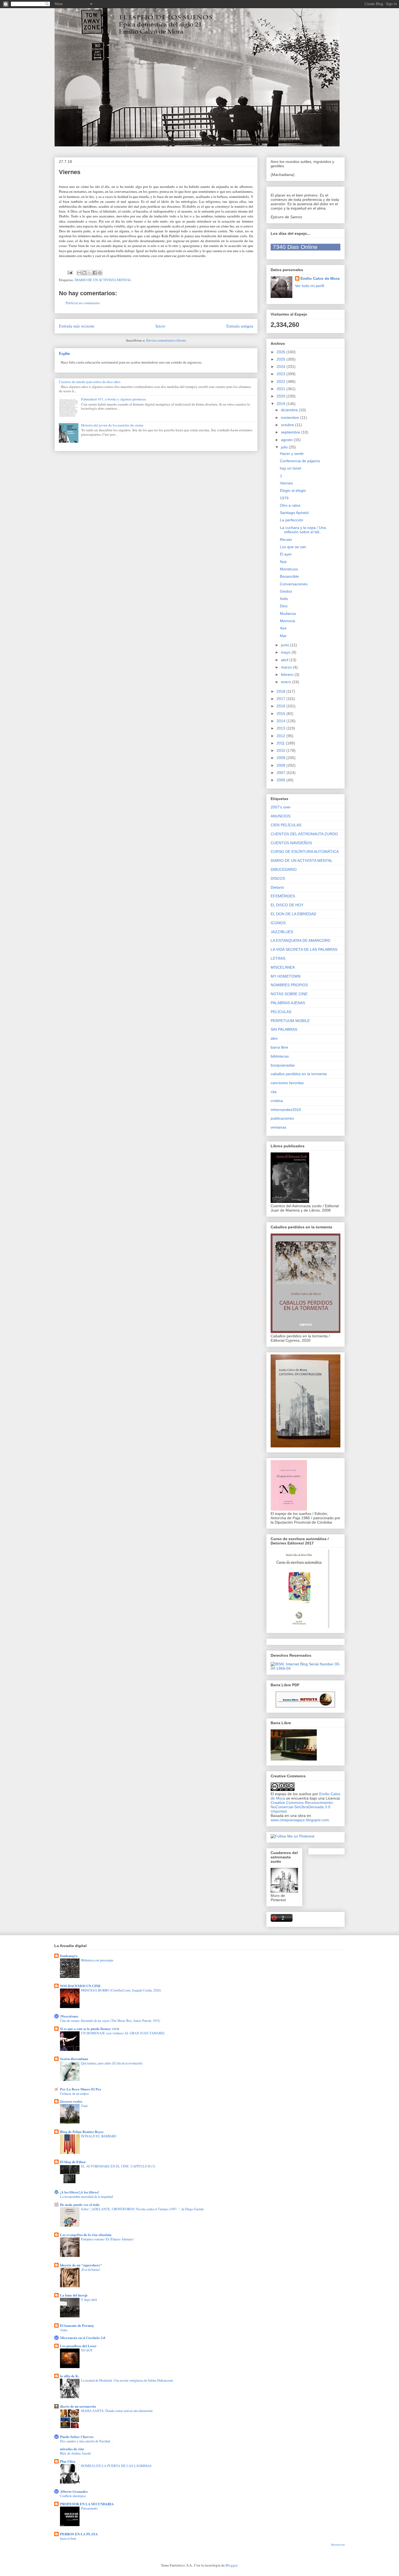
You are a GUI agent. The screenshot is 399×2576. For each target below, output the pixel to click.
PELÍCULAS (281, 1012)
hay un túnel (290, 468)
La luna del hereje (74, 2295)
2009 (281, 758)
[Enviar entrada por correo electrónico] (70, 272)
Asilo (284, 599)
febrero (288, 674)
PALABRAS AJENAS (288, 1003)
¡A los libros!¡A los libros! (80, 2192)
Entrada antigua (240, 326)
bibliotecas (280, 1056)
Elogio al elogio (293, 490)
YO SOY (87, 2350)
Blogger (231, 2565)
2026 (281, 352)
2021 (281, 389)
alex (274, 1038)
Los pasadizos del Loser (78, 2346)
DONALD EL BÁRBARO (99, 2136)
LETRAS (278, 958)
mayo (286, 652)
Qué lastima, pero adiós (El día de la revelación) (112, 2063)
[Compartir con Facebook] (95, 273)
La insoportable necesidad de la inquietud (86, 2196)
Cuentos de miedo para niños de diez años (90, 382)
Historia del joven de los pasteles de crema (112, 425)
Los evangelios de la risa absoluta (86, 2235)
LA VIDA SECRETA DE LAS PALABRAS (304, 949)
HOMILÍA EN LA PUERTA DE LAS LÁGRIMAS (116, 2466)
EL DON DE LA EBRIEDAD (293, 914)
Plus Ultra (68, 2461)
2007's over (281, 807)
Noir (283, 562)
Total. (85, 2106)
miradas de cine (72, 2449)
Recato (286, 539)
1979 (284, 498)
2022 (281, 381)
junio (286, 645)
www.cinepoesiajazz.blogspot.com (300, 1820)
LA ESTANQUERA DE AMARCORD (300, 940)
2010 (281, 750)
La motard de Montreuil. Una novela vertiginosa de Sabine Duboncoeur (127, 2380)
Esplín (64, 353)
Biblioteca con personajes (97, 1960)
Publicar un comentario (83, 303)
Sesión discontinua (74, 2059)
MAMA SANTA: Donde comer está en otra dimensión (117, 2411)
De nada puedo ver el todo (80, 2204)
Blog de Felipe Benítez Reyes (82, 2132)
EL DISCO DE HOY (287, 905)
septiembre (291, 432)
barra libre (279, 1047)
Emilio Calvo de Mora (320, 278)
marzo (287, 667)
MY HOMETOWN (286, 976)
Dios (284, 606)
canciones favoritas (287, 1083)
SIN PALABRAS (284, 1029)
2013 (281, 728)
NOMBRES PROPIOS (289, 985)
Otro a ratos (290, 505)
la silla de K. (69, 2376)
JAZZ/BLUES (282, 932)
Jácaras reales (71, 2101)
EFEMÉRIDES (283, 896)
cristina (277, 1101)
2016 (281, 706)
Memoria (287, 621)
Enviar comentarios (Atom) (166, 340)
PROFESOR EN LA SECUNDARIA (87, 2504)
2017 (281, 699)
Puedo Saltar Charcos (77, 2437)
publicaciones (282, 1118)
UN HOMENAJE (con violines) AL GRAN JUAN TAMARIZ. (123, 2033)
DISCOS (278, 878)
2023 (281, 374)
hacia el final (68, 2538)
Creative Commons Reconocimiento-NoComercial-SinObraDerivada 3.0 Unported (302, 1807)
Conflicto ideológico (73, 2496)
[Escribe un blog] (84, 273)
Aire (283, 628)
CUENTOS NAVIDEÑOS (291, 843)
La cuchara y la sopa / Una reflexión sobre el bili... (303, 530)
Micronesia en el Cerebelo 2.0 (83, 2338)
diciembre (290, 410)
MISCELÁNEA (283, 967)
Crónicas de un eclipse (74, 2093)
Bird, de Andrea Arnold (75, 2453)
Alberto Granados (74, 2491)
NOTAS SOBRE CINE (289, 994)
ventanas (278, 1127)
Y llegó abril (89, 2299)
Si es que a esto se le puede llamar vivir (90, 2029)
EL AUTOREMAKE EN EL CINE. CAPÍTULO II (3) (118, 2166)
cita (274, 1092)
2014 (281, 721)
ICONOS (278, 923)
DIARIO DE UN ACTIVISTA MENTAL (103, 280)
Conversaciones (294, 584)
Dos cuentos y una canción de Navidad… (87, 2441)
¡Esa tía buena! (91, 2269)
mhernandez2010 (286, 1110)
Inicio (160, 326)
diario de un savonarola (78, 2406)
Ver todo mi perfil (310, 286)
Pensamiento (89, 2508)
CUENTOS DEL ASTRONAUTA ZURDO (304, 834)
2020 (281, 396)
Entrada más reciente (77, 326)
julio (285, 447)
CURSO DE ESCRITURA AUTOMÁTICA (305, 852)
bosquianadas (283, 1065)
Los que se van (293, 547)
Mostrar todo (338, 2545)
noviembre (291, 417)
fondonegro (69, 1956)
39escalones (69, 2016)
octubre (288, 425)
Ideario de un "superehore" (81, 2265)
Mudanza (288, 614)
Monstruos (289, 569)
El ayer (286, 554)
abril (285, 660)
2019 (281, 404)
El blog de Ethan (73, 2162)
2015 (281, 714)
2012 (281, 736)
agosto (287, 440)
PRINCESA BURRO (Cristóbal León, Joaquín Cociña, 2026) (121, 1990)
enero (286, 682)
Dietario (277, 887)
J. (281, 476)
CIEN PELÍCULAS (286, 825)
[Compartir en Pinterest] (100, 273)
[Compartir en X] (90, 273)
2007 (281, 773)
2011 (281, 743)
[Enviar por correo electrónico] (79, 273)
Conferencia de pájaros (300, 461)
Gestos (286, 591)
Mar (283, 636)
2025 (281, 359)
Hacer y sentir (292, 454)
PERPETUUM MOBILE (290, 1021)
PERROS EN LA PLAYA (79, 2534)
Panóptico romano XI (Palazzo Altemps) (107, 2239)
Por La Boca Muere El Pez (80, 2089)
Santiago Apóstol (294, 513)
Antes (64, 2330)
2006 (281, 780)
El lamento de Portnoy (77, 2325)
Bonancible (289, 576)
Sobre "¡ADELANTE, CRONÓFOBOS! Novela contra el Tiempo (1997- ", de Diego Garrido (142, 2209)
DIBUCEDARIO (284, 869)
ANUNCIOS (281, 816)
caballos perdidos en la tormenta (299, 1074)
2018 (281, 691)
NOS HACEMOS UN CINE (80, 1986)
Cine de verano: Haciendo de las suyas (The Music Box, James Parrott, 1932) (110, 2021)
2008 (281, 765)
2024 (281, 367)
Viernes (286, 483)
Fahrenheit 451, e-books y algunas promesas (114, 399)
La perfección (292, 520)
